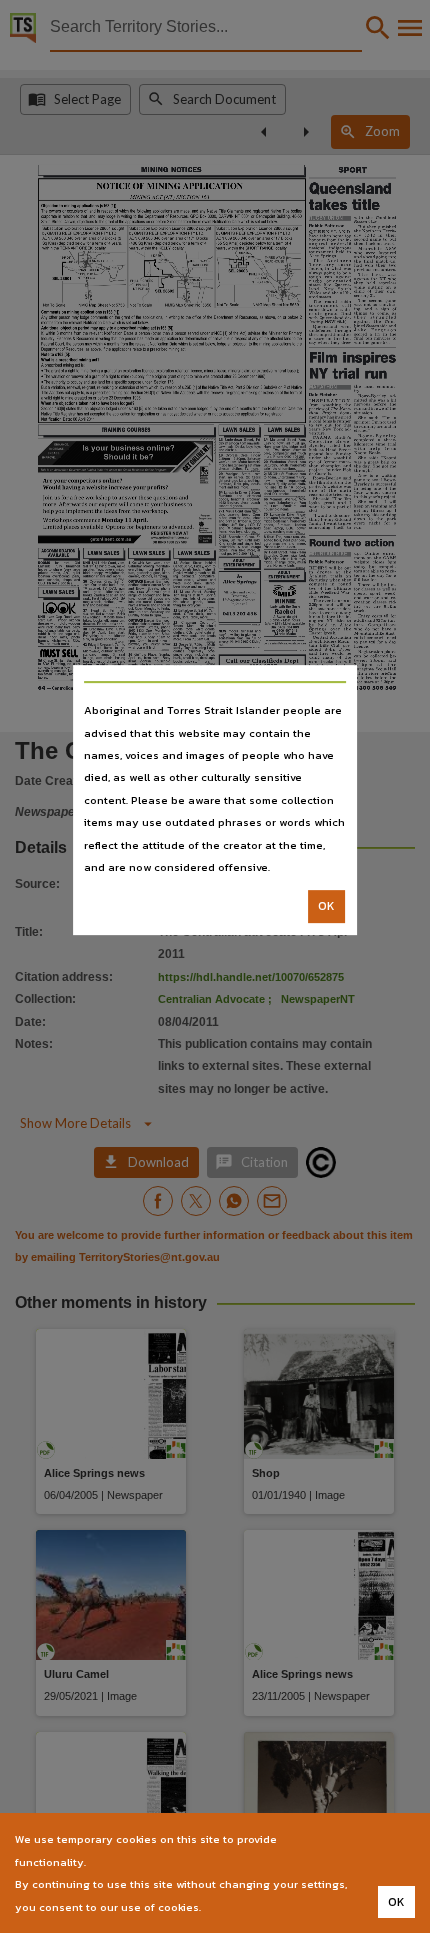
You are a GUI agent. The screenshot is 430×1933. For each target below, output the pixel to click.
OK (326, 907)
